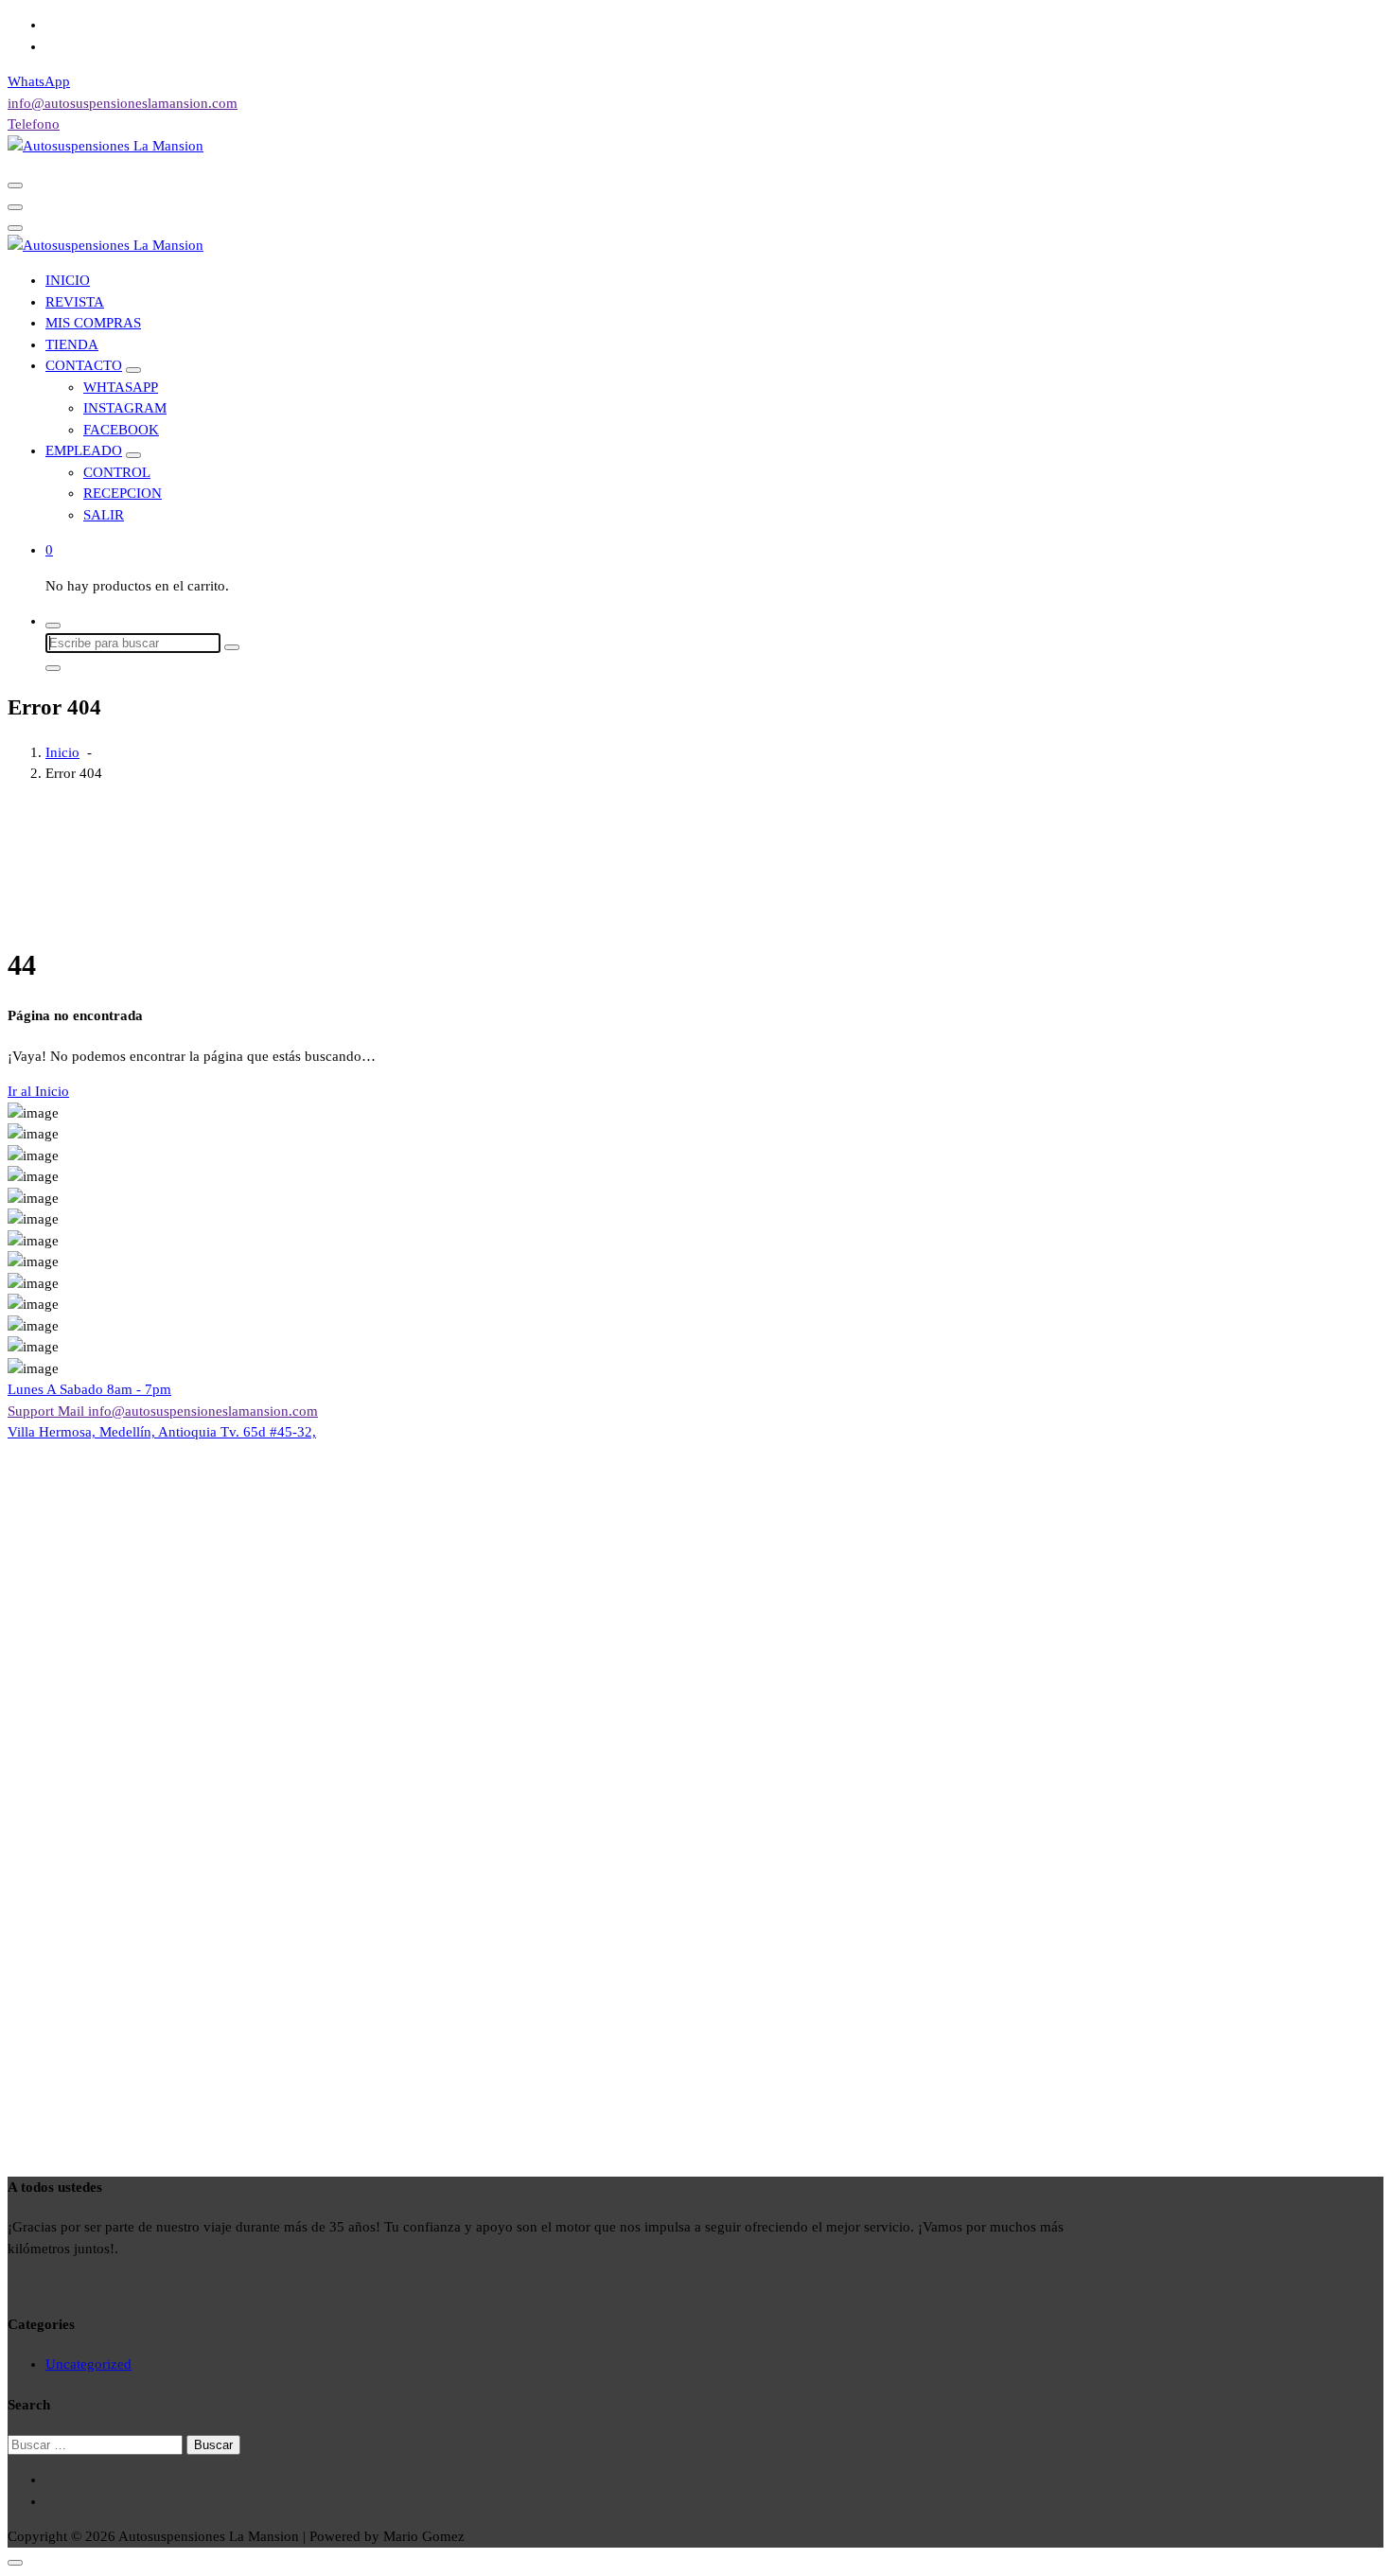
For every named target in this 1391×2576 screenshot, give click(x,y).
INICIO (68, 280)
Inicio (62, 752)
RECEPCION (123, 493)
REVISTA (75, 302)
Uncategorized (88, 2364)
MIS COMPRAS (93, 323)
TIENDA (72, 344)
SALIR (104, 515)
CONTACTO (84, 365)
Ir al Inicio (38, 1091)
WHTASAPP (121, 387)
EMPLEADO (84, 450)
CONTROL (117, 472)
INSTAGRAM (125, 408)
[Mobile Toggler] (133, 370)
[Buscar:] (97, 2444)
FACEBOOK (121, 430)
